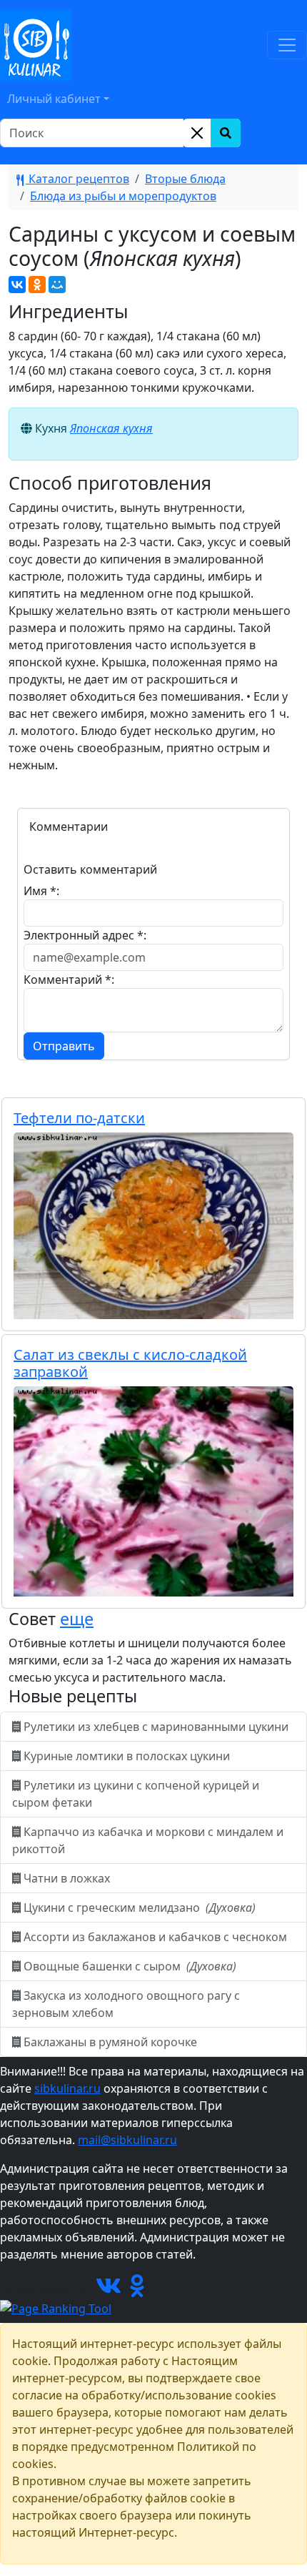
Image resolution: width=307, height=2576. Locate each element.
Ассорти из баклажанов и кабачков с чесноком (155, 1937)
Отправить (64, 1046)
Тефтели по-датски (79, 1118)
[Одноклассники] (37, 285)
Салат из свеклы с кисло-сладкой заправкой (130, 1363)
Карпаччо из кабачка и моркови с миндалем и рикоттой (148, 1840)
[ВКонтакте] (17, 285)
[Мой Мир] (57, 285)
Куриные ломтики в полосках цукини (127, 1756)
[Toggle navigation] (287, 45)
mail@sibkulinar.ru (127, 2140)
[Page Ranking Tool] (56, 2307)
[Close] (197, 133)
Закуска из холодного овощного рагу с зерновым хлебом (126, 2004)
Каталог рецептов (77, 179)
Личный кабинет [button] (54, 99)
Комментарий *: (69, 979)
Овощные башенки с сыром (129, 1966)
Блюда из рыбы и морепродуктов (123, 196)
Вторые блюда (185, 179)
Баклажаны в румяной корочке (110, 2042)
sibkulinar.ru (67, 2088)
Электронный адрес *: (85, 935)
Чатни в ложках (67, 1878)
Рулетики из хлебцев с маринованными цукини (156, 1727)
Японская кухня (111, 428)
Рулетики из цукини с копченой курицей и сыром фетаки (136, 1794)
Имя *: (41, 891)
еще (77, 1619)
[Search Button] (226, 133)
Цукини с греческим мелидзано (138, 1908)
